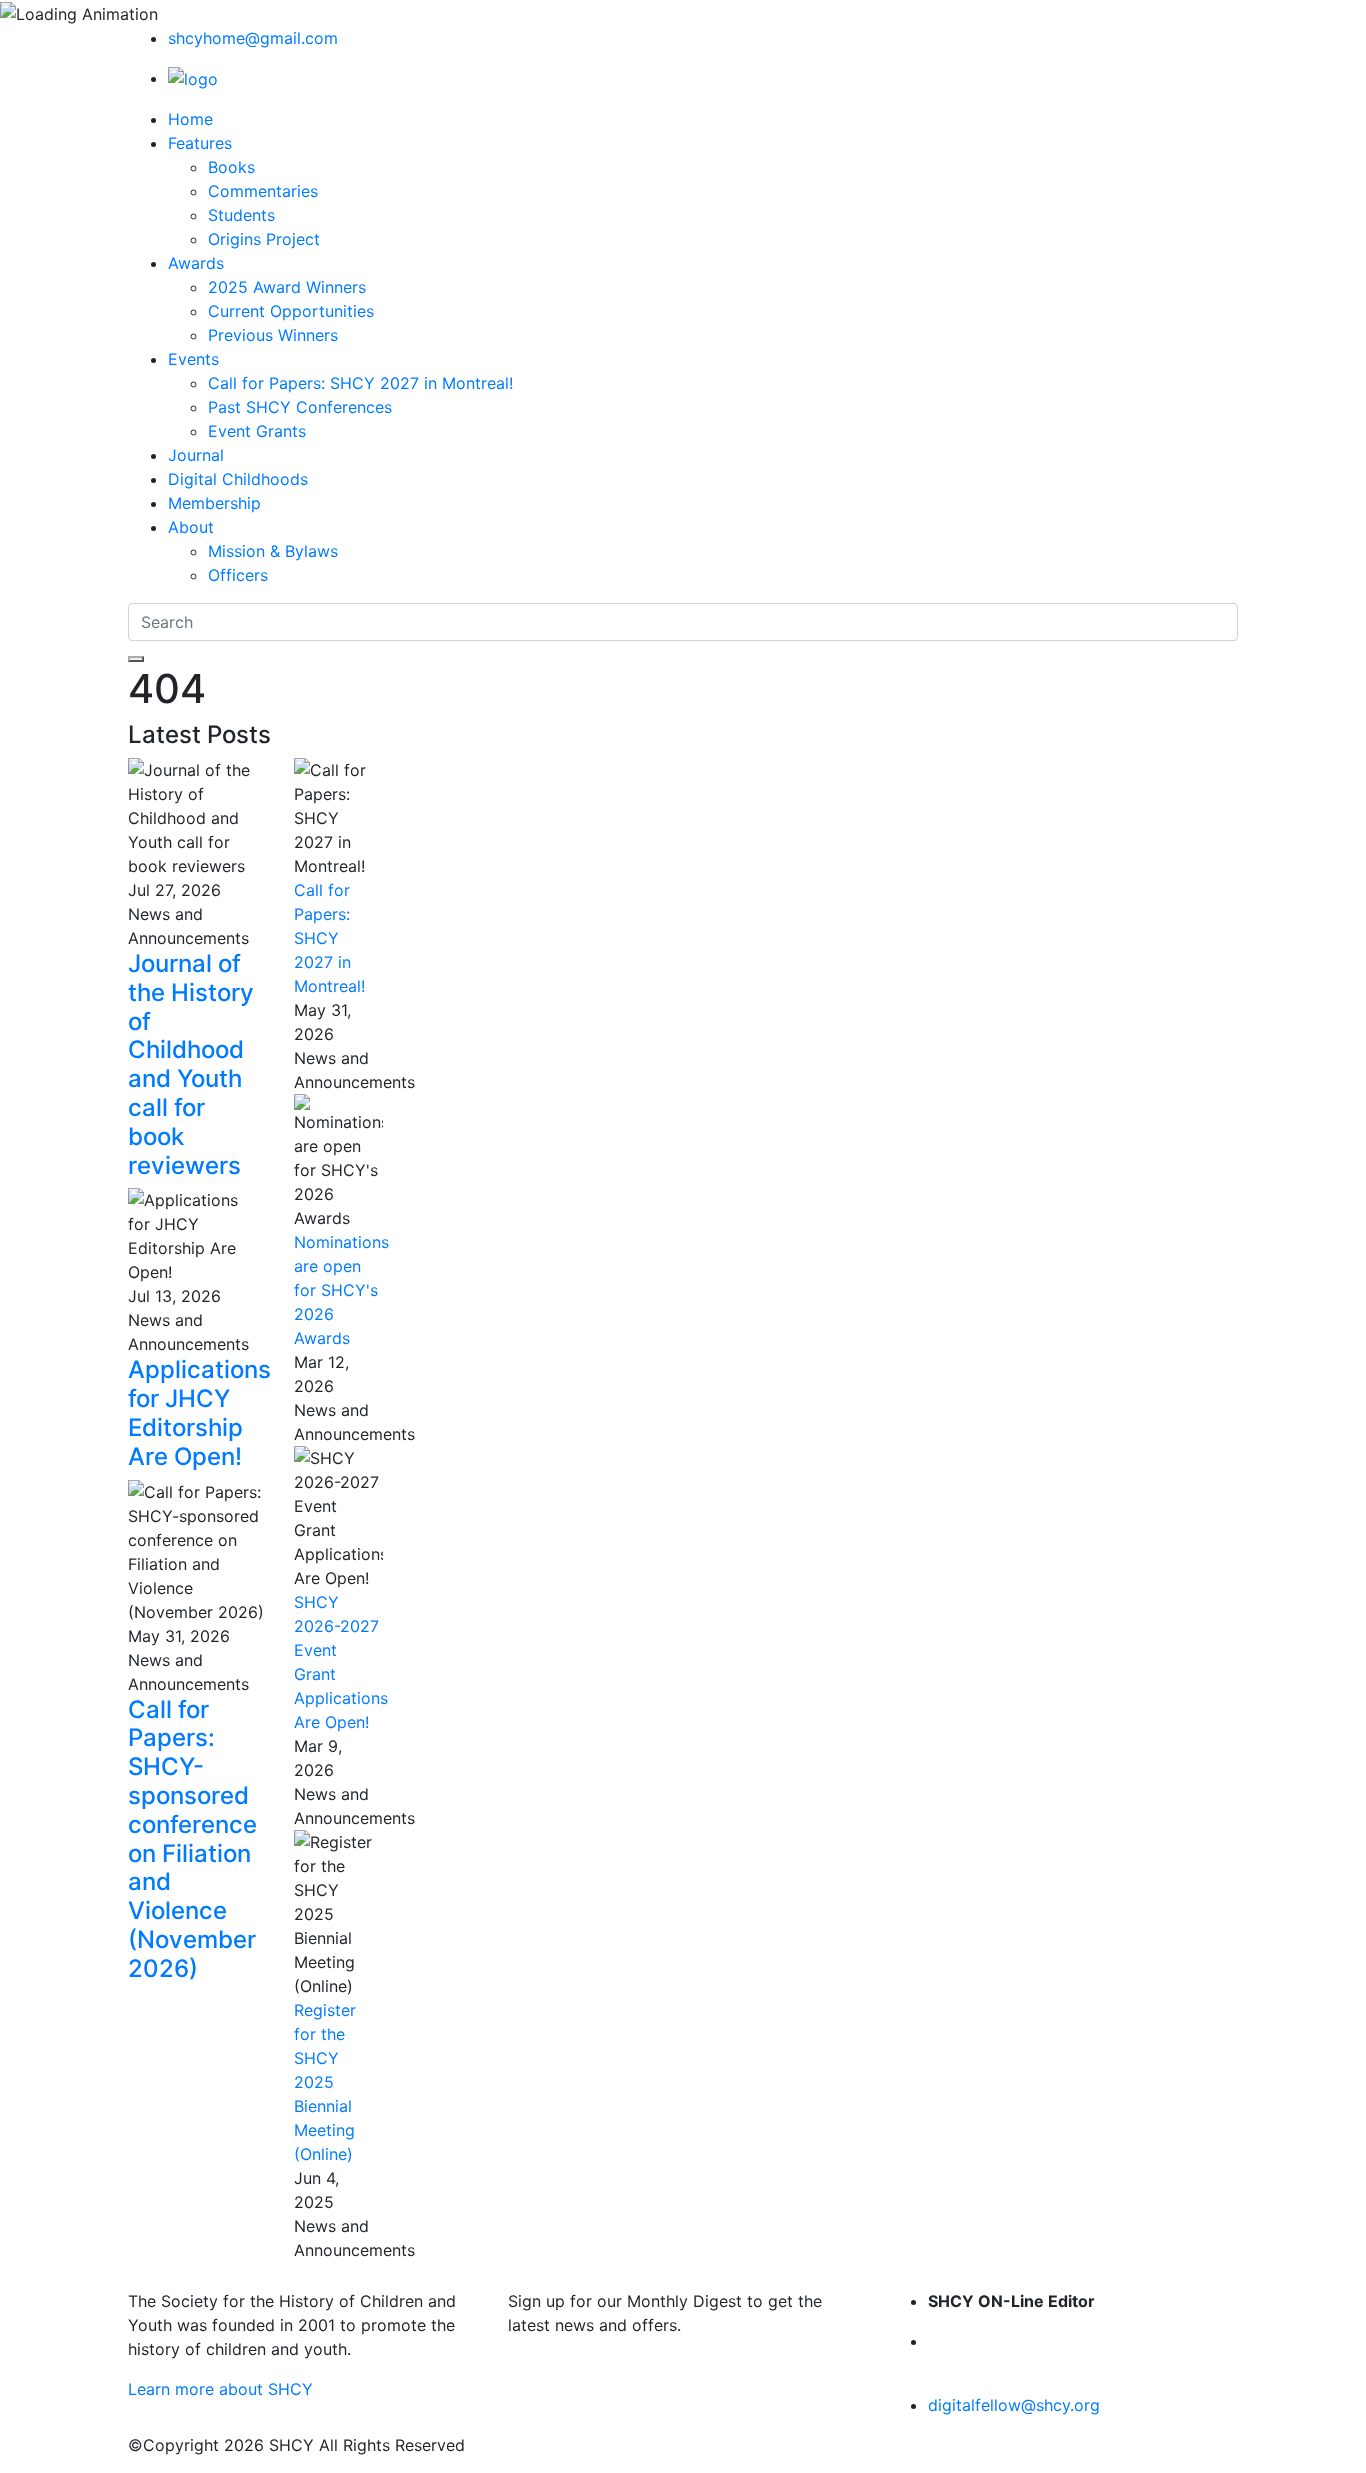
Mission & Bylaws (273, 551)
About (191, 527)
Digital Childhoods (238, 479)
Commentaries (263, 191)
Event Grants (257, 431)
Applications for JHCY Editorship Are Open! (199, 1412)
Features (200, 143)
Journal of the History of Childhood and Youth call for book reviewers (191, 1064)
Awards (196, 263)
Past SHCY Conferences (300, 407)
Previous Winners (273, 335)
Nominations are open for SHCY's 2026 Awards (341, 1290)
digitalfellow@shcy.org (1014, 2405)
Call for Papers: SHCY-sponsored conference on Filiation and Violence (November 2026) (192, 1839)
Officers (238, 575)
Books (231, 167)
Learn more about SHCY (220, 2389)
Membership (214, 503)
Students (241, 215)
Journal (196, 455)
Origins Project (264, 239)
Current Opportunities (291, 311)
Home (190, 119)
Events (193, 359)
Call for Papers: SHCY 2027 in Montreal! (360, 383)
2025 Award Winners (287, 287)
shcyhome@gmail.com (253, 38)
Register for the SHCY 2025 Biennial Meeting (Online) (325, 2082)
